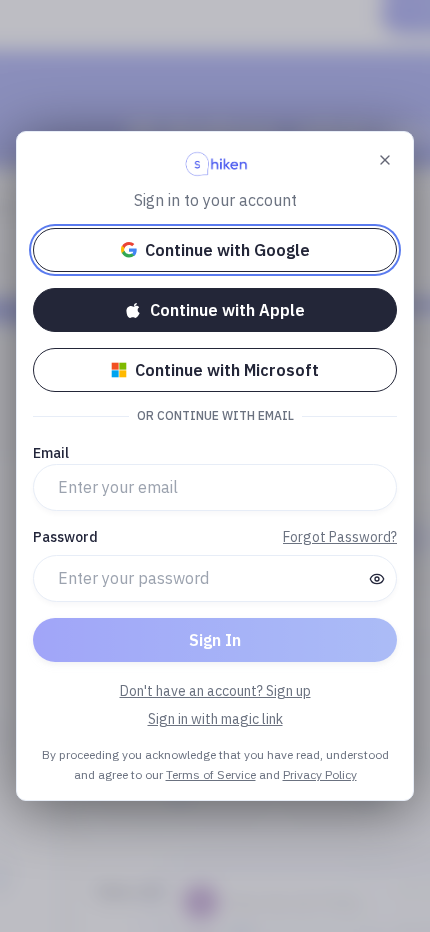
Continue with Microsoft (227, 370)
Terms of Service (211, 774)
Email (51, 453)
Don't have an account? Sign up (215, 691)
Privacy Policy (320, 774)
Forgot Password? (340, 537)
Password (65, 537)
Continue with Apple (227, 310)
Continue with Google (227, 250)
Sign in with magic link (215, 719)
